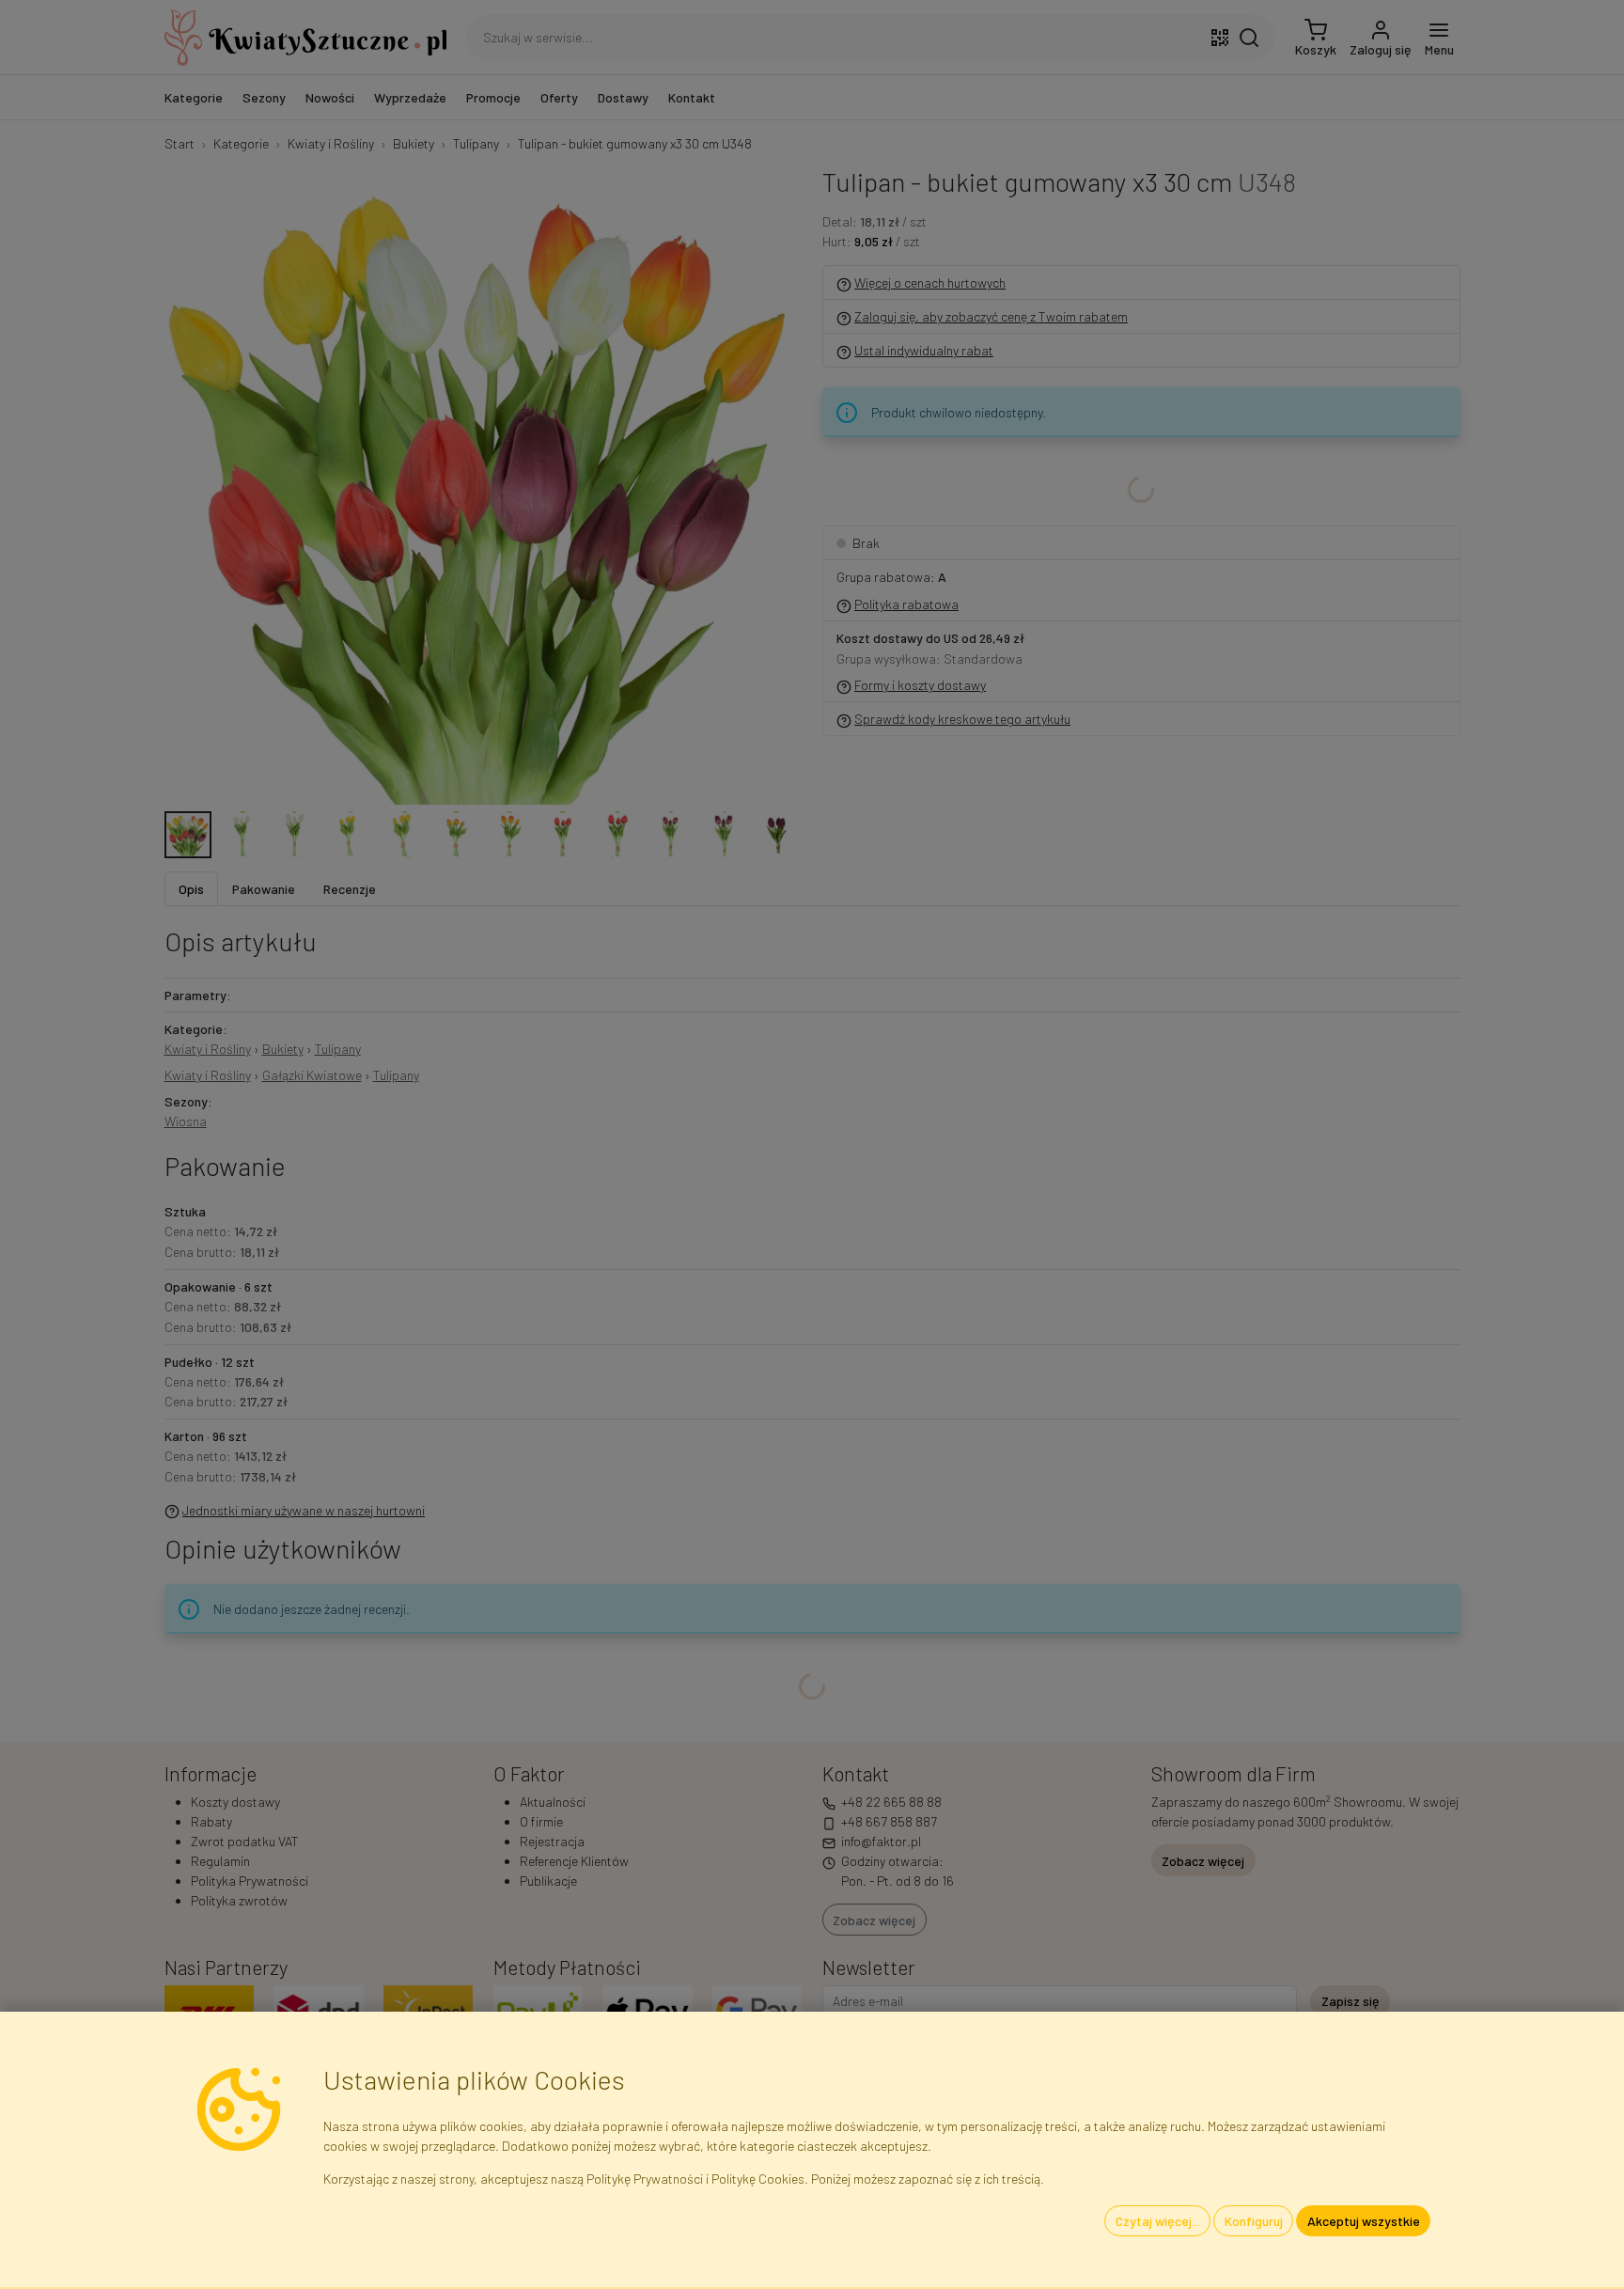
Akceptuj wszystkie (1364, 2221)
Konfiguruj (1254, 2221)
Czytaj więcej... (1158, 2221)
